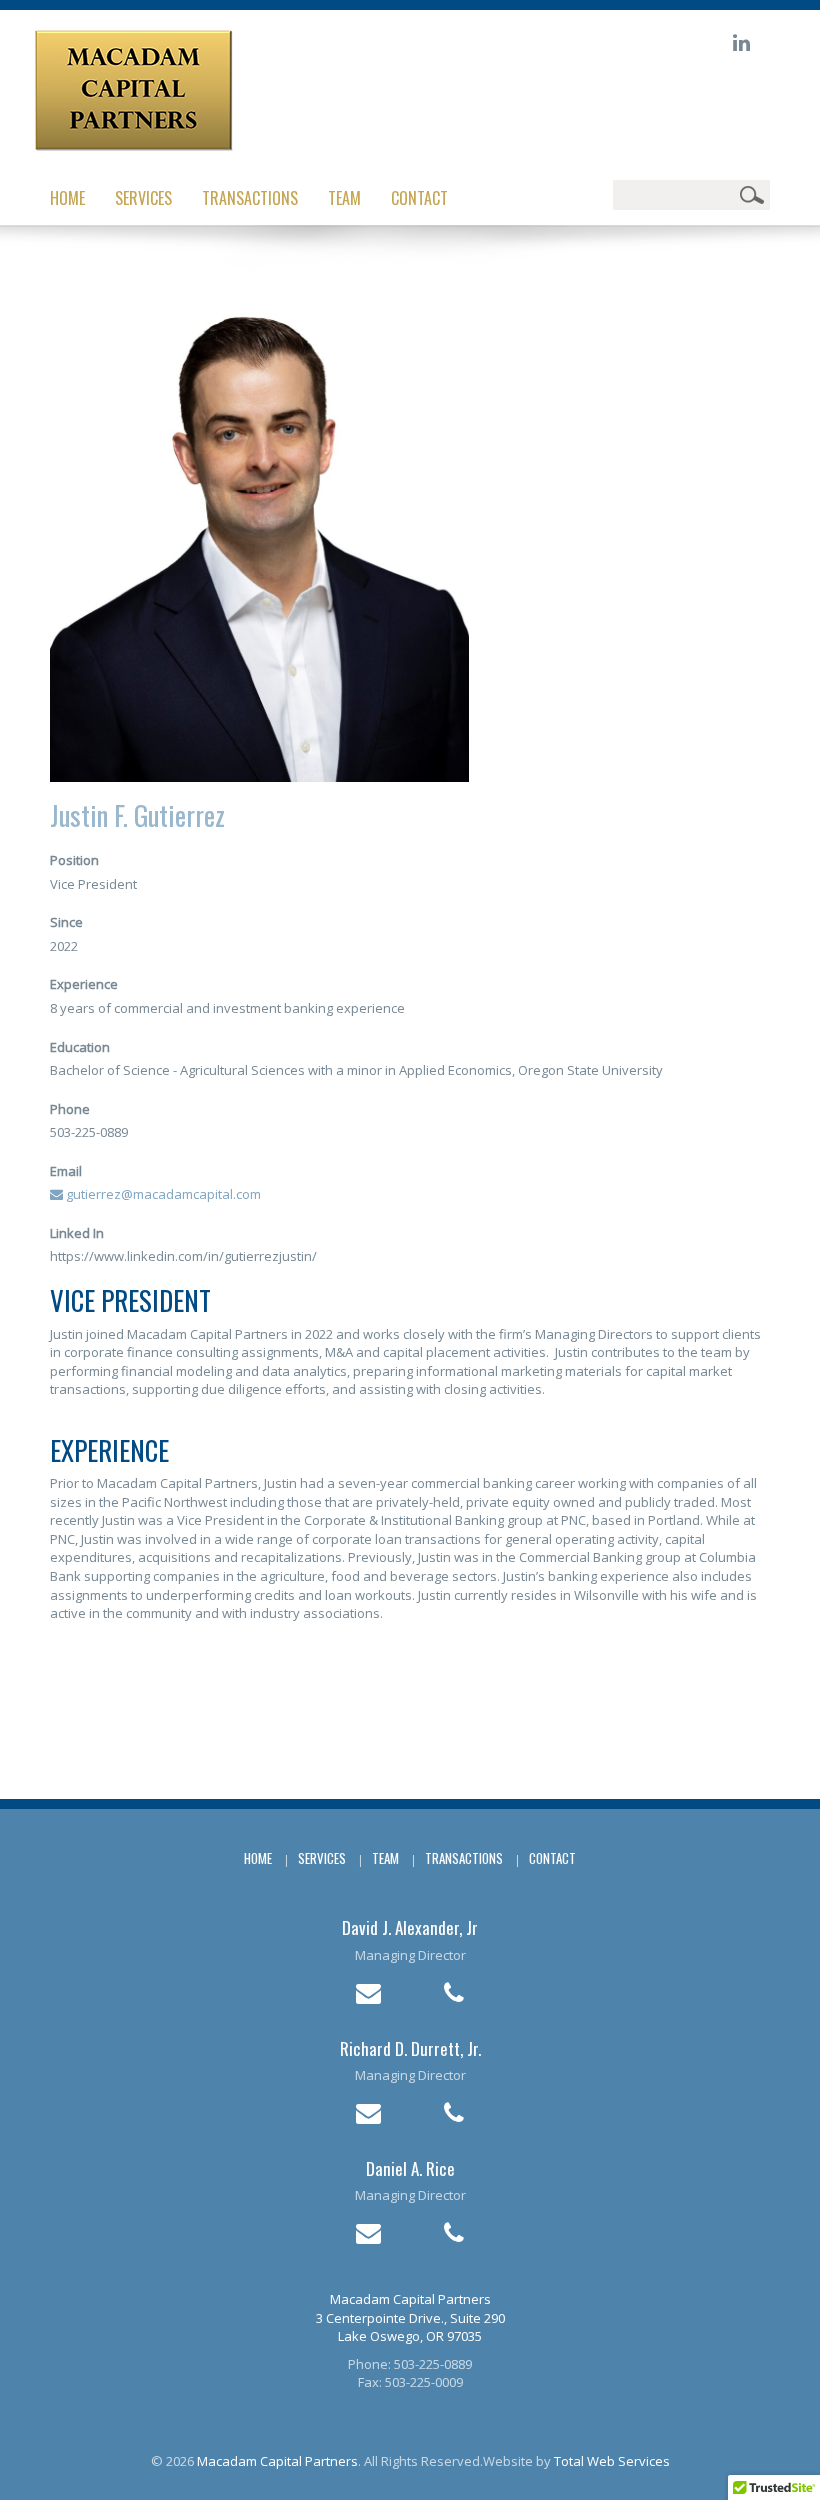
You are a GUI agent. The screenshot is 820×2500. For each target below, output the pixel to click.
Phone (70, 1109)
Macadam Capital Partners (277, 2461)
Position (74, 860)
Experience (84, 984)
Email (66, 1171)
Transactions (250, 198)
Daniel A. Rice (410, 2168)
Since (66, 922)
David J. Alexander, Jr (410, 1927)
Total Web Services (612, 2461)
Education (80, 1047)
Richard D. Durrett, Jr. (410, 2048)
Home (67, 198)
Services (143, 198)
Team (344, 198)
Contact (419, 198)
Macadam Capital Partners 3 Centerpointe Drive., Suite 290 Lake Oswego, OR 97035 (410, 2317)
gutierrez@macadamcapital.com (162, 1194)
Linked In (77, 1233)
